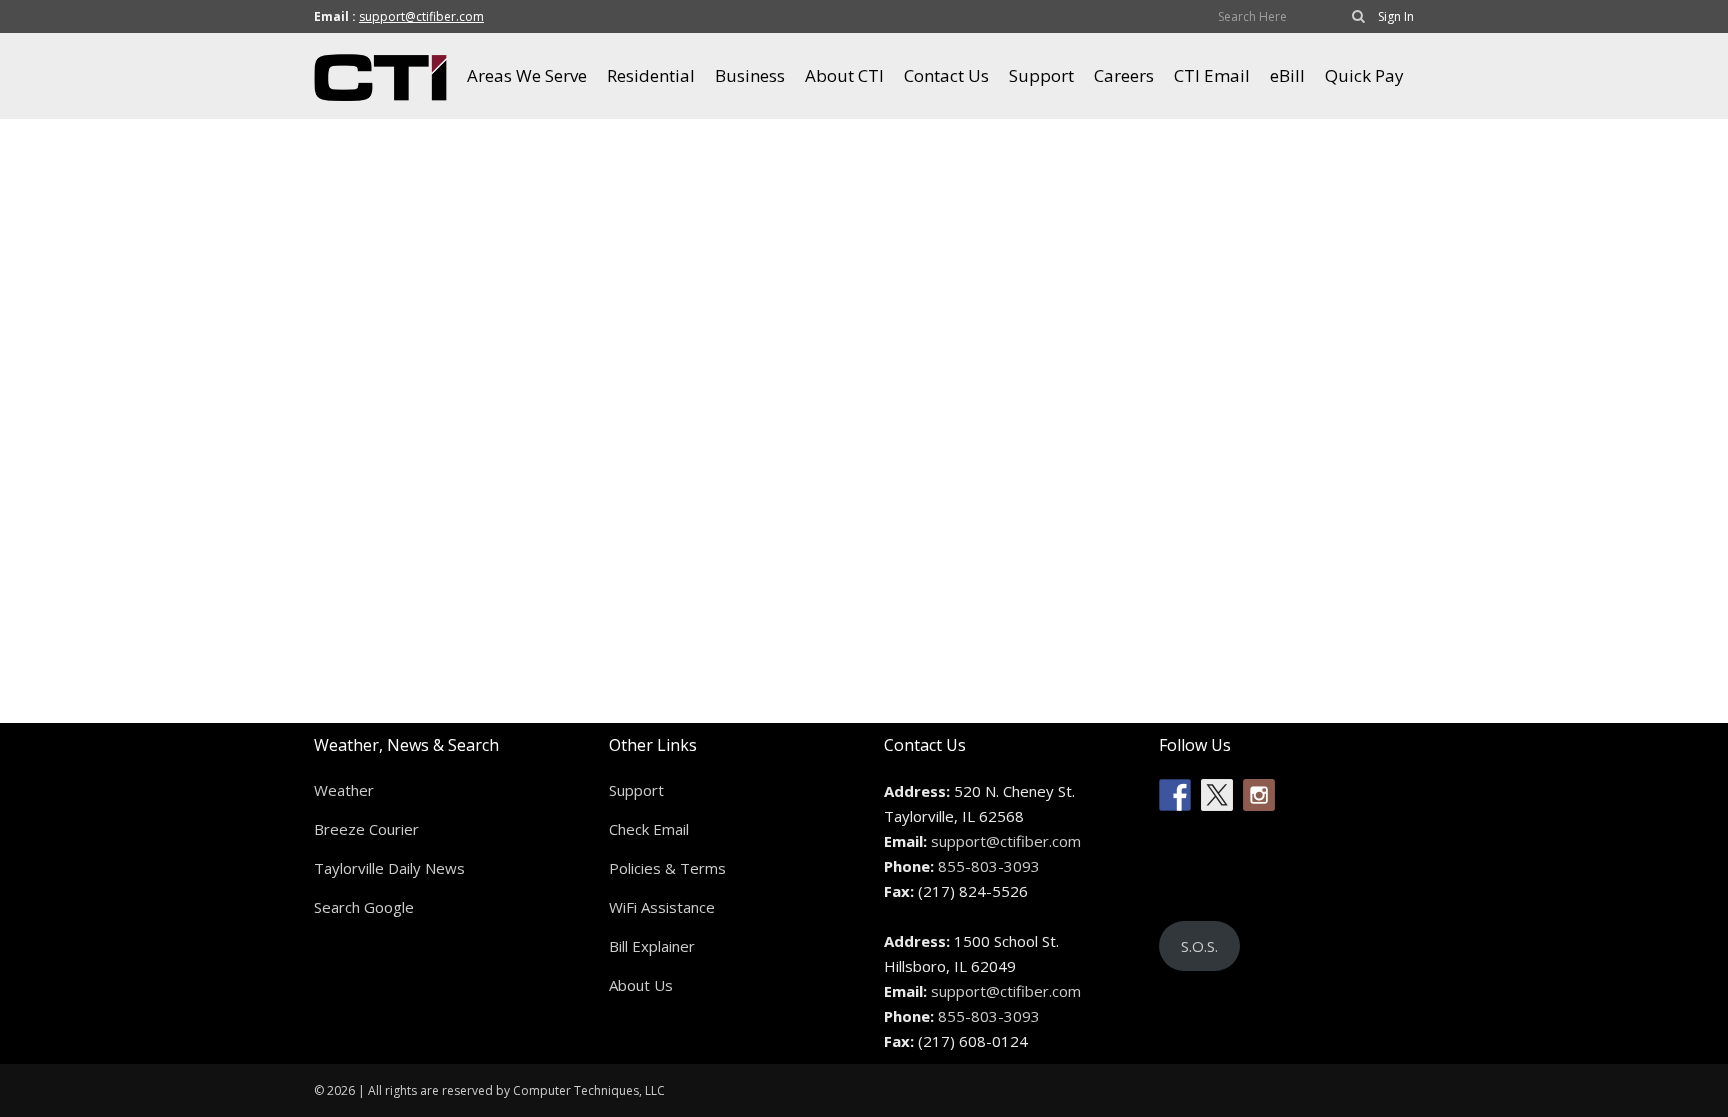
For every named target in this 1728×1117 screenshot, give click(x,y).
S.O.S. (1199, 946)
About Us (641, 985)
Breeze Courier (366, 829)
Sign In (1396, 16)
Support (636, 790)
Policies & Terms (667, 868)
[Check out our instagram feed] (1259, 795)
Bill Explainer (652, 946)
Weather (344, 790)
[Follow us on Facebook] (1175, 795)
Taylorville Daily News (389, 868)
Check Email (649, 829)
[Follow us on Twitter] (1217, 795)
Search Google (364, 907)
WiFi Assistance (662, 907)
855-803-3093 (989, 866)
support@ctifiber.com (421, 16)
